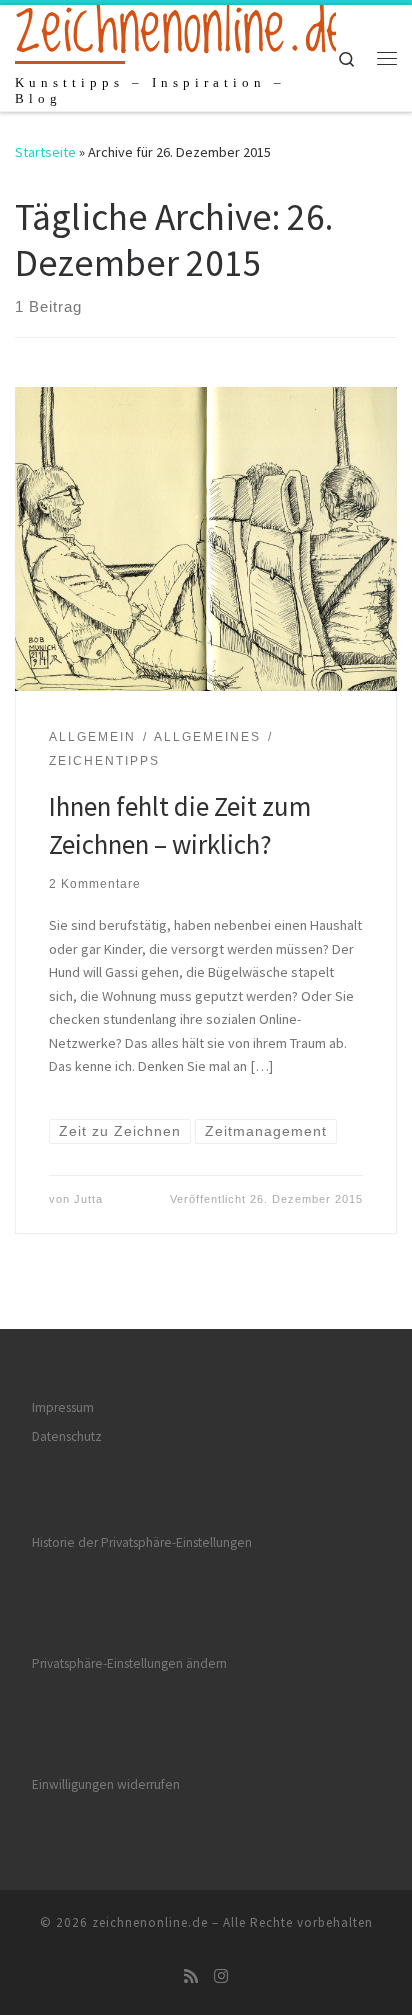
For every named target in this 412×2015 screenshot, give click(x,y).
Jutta (88, 1199)
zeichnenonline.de (150, 1922)
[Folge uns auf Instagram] (221, 1976)
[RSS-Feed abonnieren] (191, 1976)
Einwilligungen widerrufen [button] (106, 1784)
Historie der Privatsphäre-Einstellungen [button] (142, 1542)
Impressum (63, 1407)
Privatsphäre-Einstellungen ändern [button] (129, 1663)
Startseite (45, 152)
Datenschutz (67, 1436)
